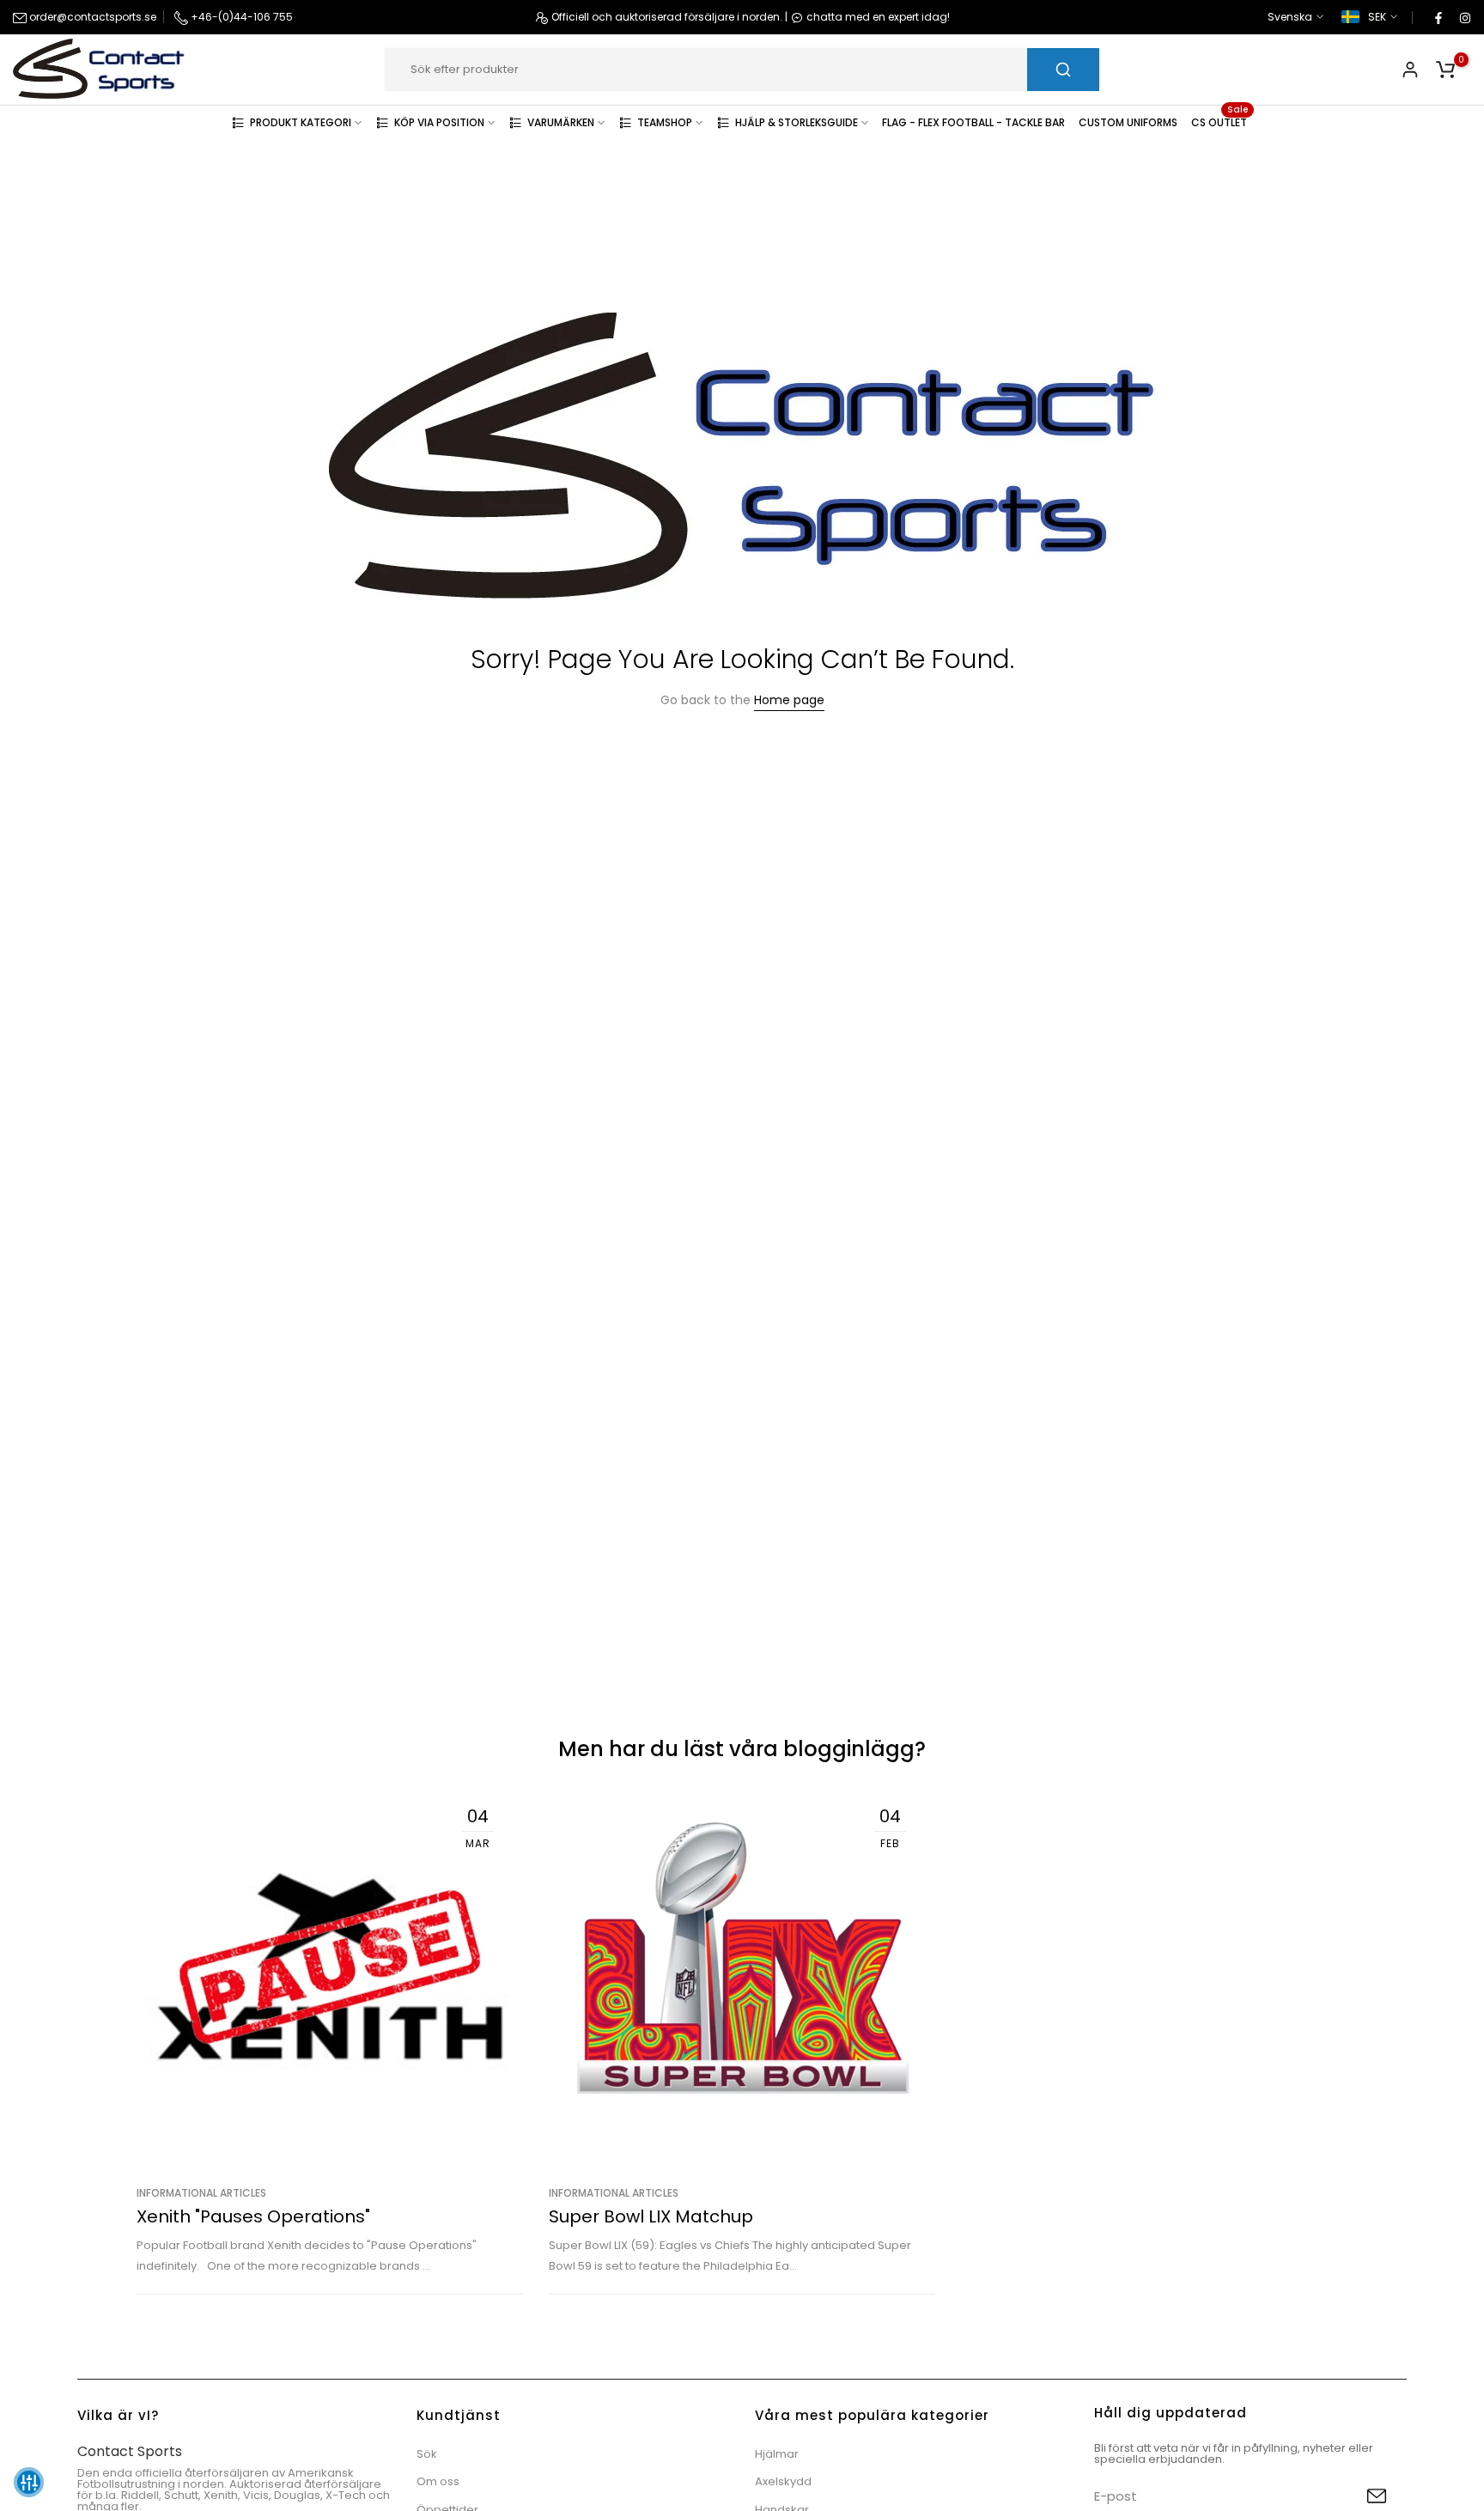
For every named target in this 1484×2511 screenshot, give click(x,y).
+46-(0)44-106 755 (240, 17)
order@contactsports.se (91, 17)
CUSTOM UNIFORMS (1128, 122)
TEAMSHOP (665, 122)
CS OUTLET (1219, 122)
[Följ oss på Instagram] (1464, 17)
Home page (789, 700)
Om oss (438, 2481)
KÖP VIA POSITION (439, 122)
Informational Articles (201, 2193)
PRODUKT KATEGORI (301, 122)
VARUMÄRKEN (561, 122)
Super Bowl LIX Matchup (651, 2216)
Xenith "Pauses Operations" (253, 2216)
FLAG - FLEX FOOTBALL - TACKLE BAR (973, 122)
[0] (1445, 70)
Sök (427, 2454)
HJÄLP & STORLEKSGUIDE (797, 122)
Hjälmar (777, 2454)
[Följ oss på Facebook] (1438, 17)
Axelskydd (783, 2481)
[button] (29, 2482)
